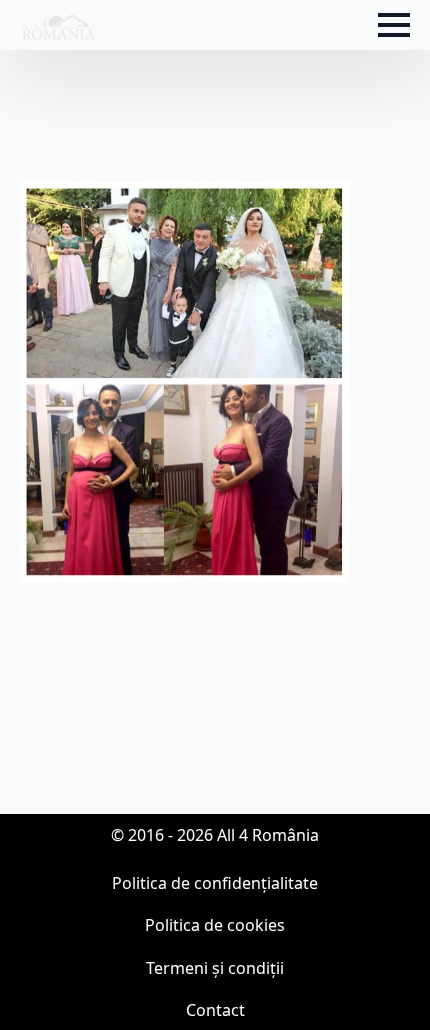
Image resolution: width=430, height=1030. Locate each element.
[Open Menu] (394, 25)
